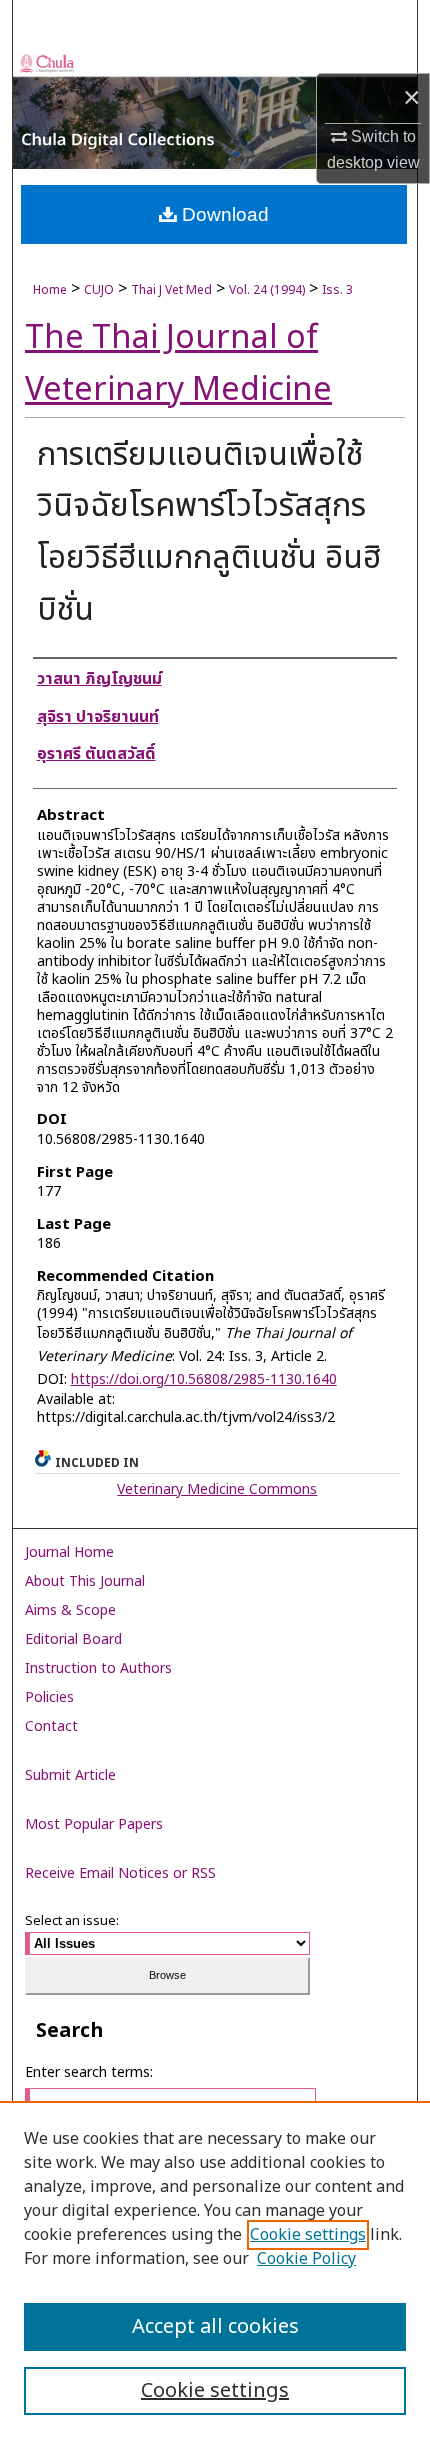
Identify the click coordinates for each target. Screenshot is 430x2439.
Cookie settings (308, 2235)
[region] (215, 2270)
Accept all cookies (215, 2327)
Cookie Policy (306, 2259)
